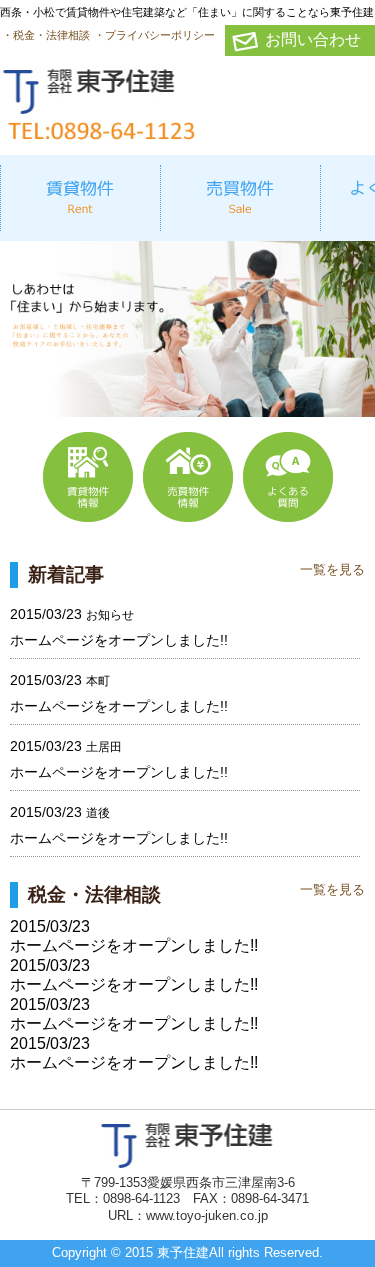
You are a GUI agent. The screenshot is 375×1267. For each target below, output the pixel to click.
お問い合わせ (313, 39)
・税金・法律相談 (46, 35)
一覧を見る (332, 569)
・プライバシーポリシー (154, 35)
